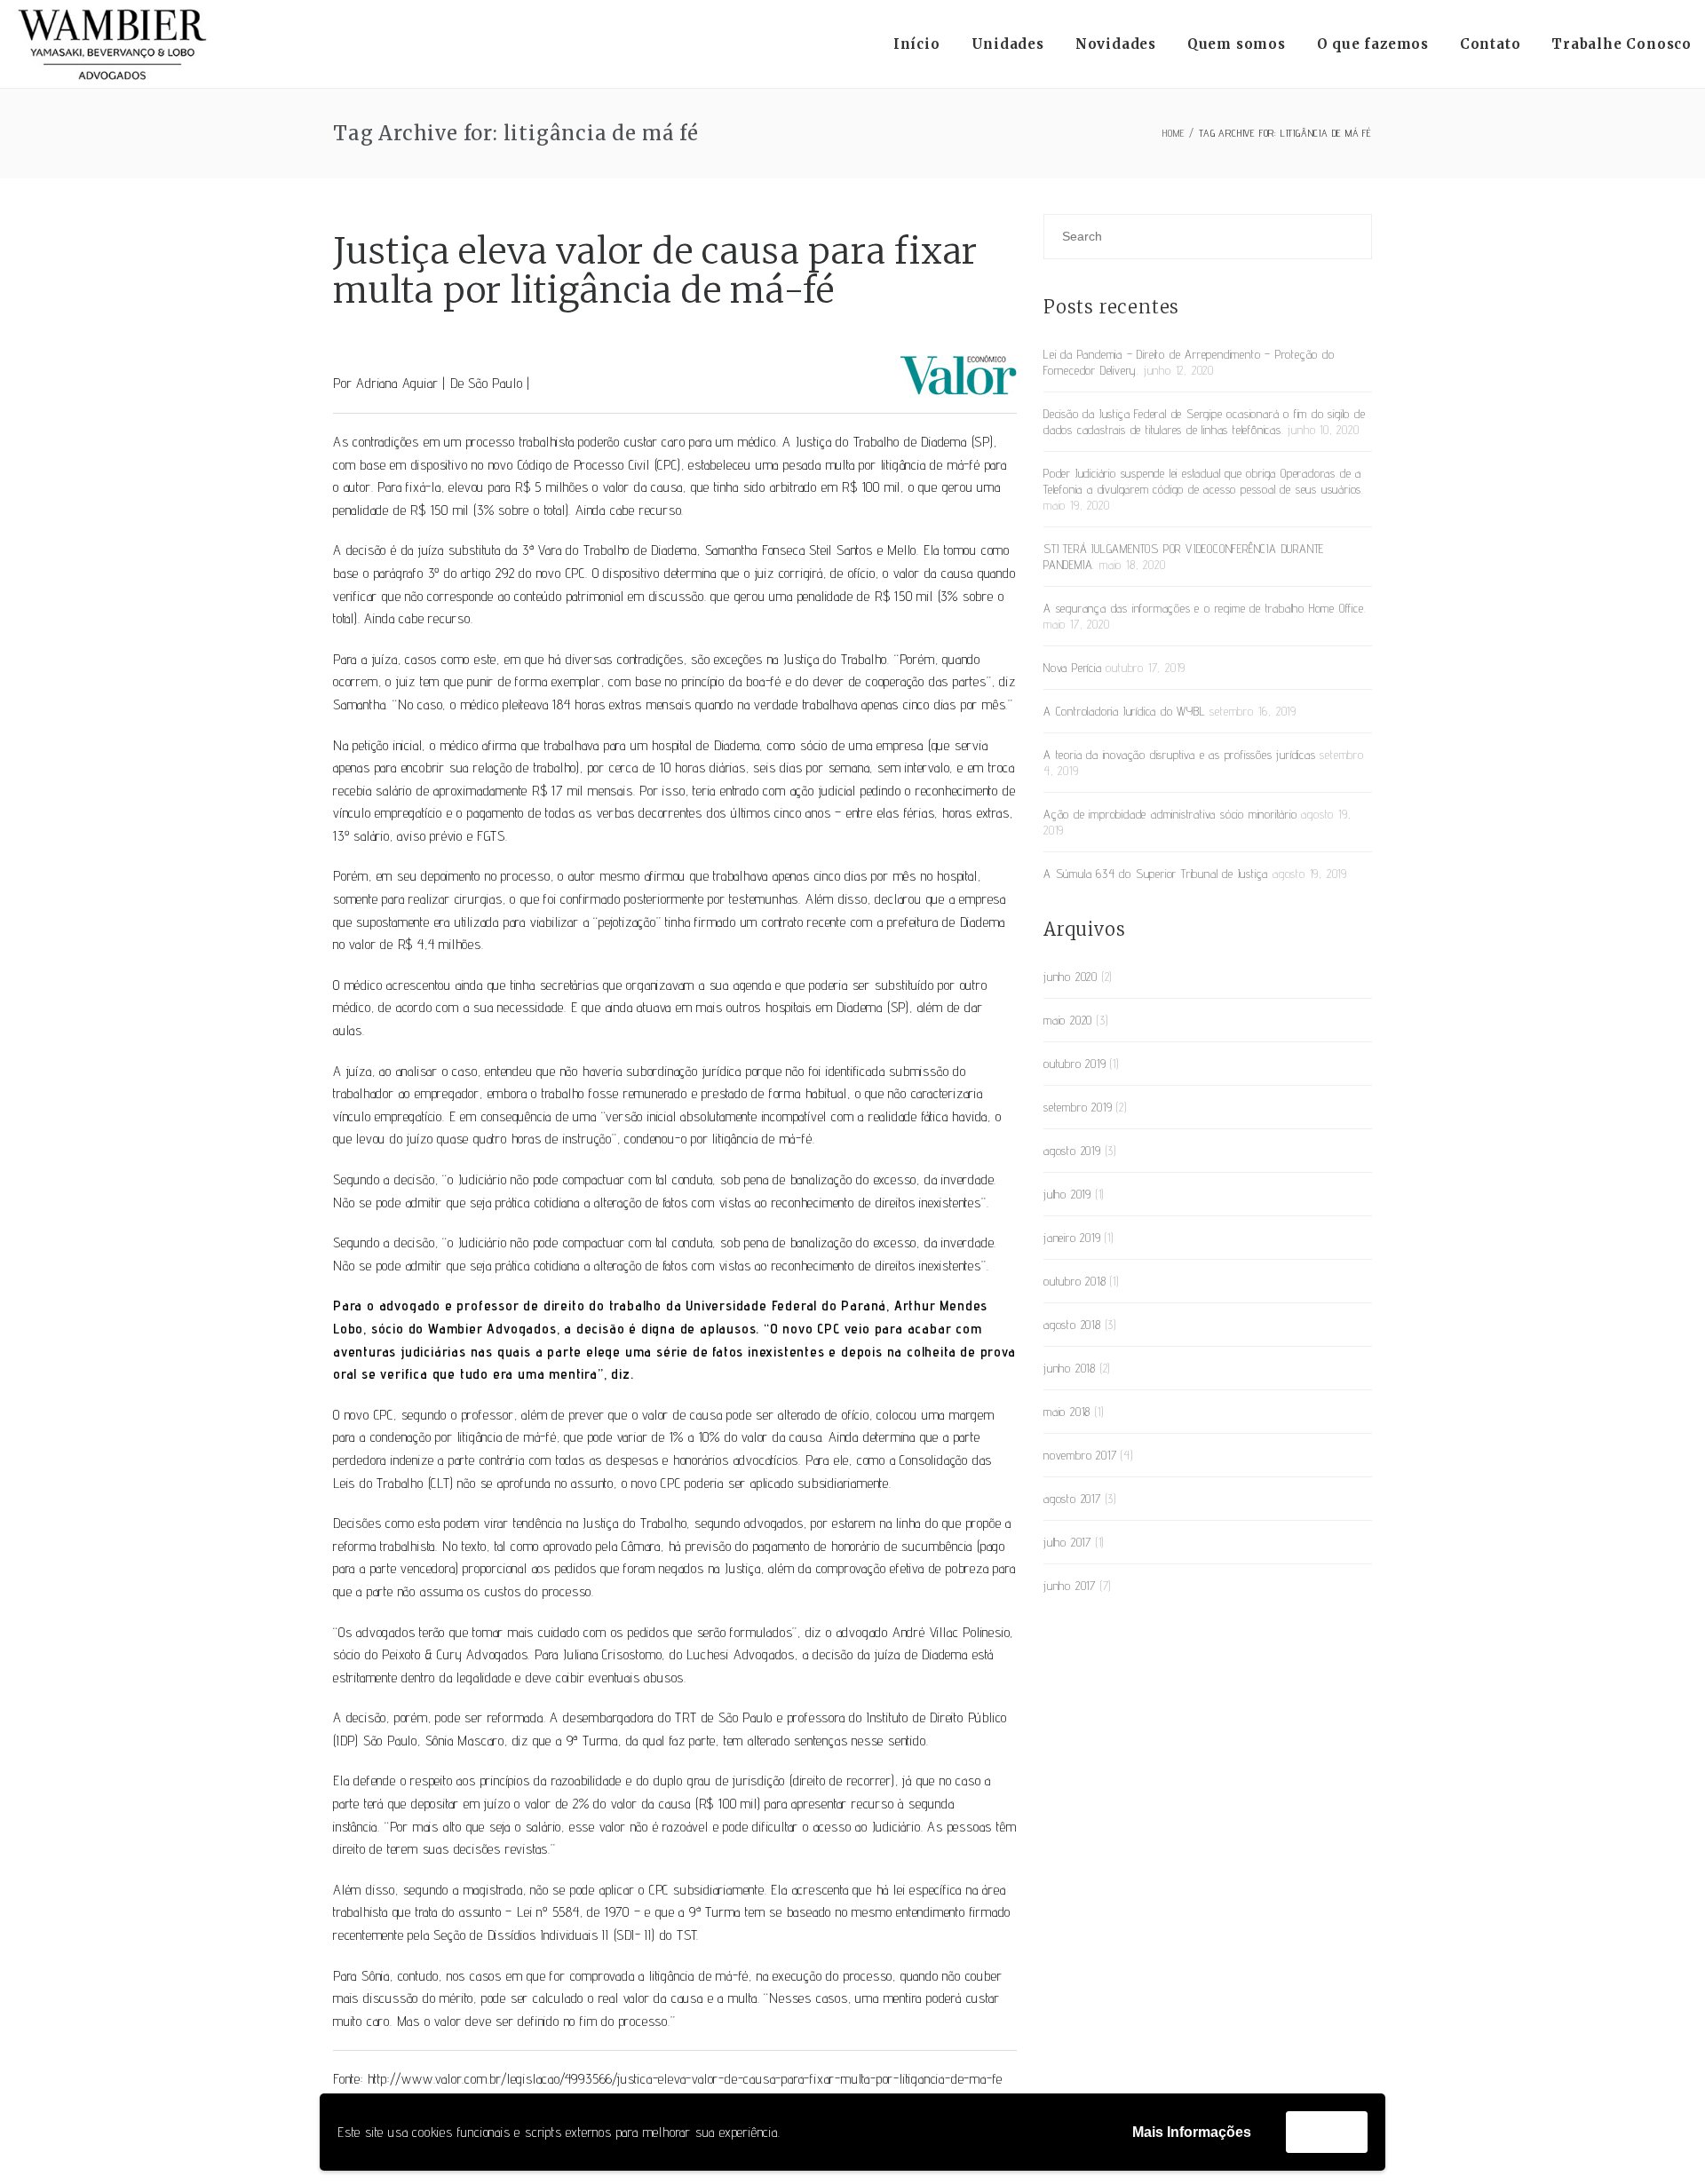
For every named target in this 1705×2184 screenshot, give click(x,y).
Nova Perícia (1073, 668)
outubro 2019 (1075, 1064)
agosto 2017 (1072, 1499)
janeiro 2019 (1072, 1238)
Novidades (1116, 44)
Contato (1491, 44)
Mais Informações (1192, 2132)
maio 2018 (1067, 1412)
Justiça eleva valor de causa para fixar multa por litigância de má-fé (655, 271)
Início (917, 44)
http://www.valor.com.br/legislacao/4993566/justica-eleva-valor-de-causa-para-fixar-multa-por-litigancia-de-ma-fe (686, 2079)
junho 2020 (1071, 977)
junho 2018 (1070, 1368)
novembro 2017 (1080, 1455)
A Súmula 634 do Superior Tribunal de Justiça (1156, 874)
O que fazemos (1373, 44)
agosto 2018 (1072, 1325)
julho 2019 (1067, 1194)
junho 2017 (1070, 1586)
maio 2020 (1068, 1020)
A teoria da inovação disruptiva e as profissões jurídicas (1180, 755)
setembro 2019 (1078, 1107)
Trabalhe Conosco (1622, 44)
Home (1174, 133)
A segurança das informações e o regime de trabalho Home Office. (1205, 608)
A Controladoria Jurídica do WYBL (1125, 711)
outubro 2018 (1075, 1281)
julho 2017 (1067, 1542)
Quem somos (1237, 44)
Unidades (1008, 44)
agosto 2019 (1072, 1151)
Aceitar (1327, 2131)
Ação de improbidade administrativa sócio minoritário (1170, 814)
